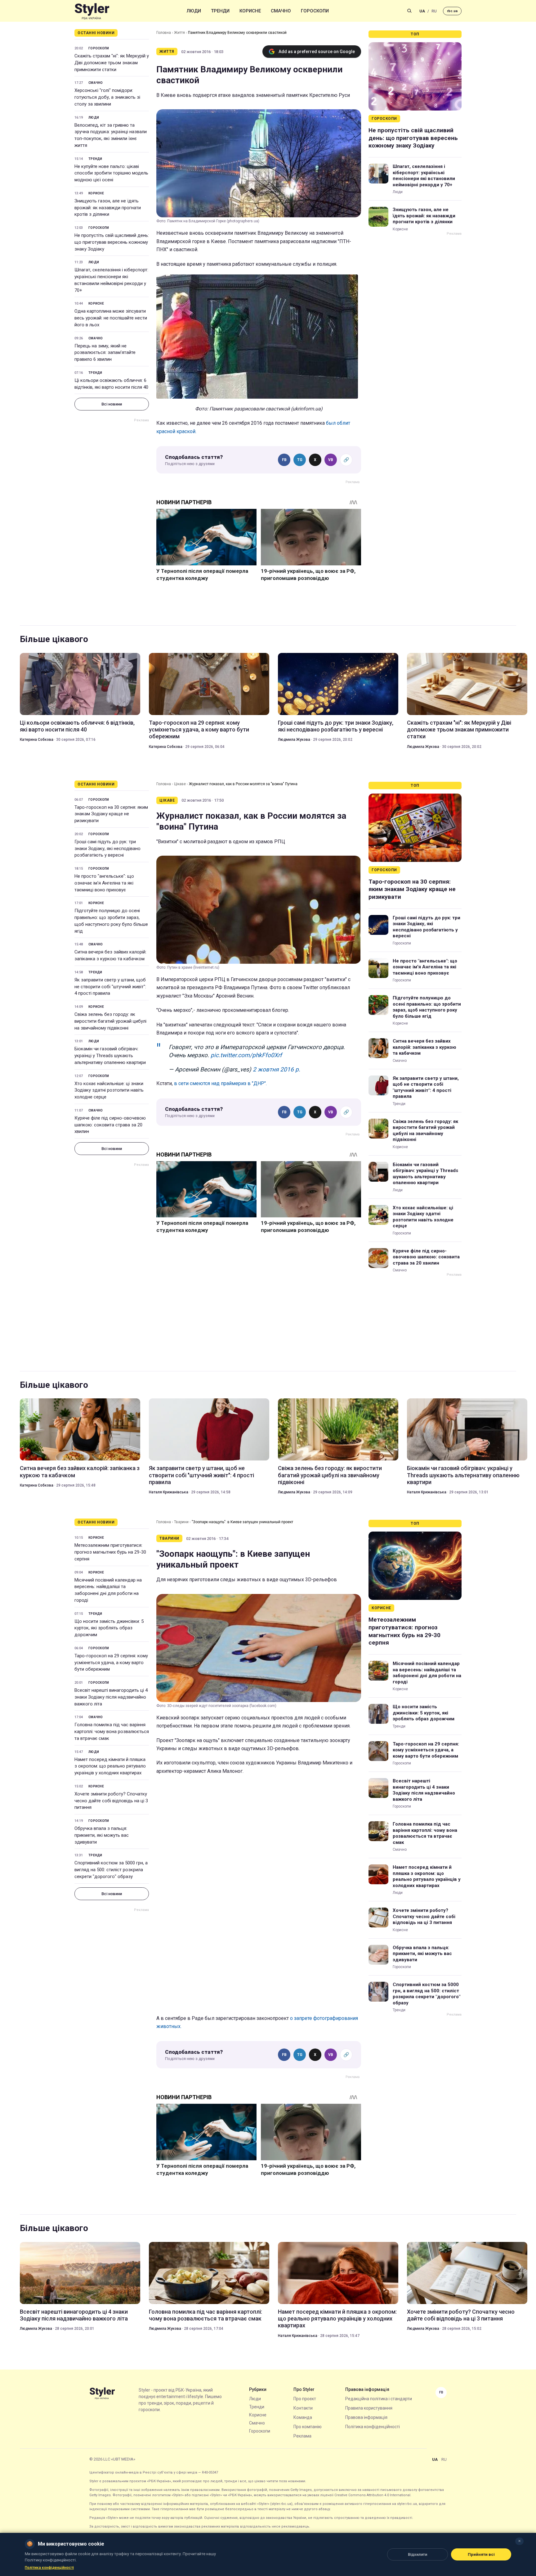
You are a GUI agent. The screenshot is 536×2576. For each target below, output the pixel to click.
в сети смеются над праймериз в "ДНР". (220, 1083)
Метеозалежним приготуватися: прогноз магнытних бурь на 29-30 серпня (110, 1552)
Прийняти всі (481, 2554)
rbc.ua (452, 11)
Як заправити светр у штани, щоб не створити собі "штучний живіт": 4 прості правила (110, 987)
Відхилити (418, 2554)
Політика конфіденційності (373, 2427)
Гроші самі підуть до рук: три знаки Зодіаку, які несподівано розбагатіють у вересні (336, 726)
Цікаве (180, 784)
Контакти (303, 2408)
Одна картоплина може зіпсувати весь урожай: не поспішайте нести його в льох (111, 318)
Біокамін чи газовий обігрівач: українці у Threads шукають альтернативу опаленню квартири (110, 1056)
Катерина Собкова (37, 740)
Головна (164, 33)
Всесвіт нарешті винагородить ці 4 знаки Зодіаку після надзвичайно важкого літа (111, 1697)
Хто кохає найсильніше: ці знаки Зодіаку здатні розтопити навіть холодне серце (109, 1090)
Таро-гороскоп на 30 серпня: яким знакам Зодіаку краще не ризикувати (111, 814)
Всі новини (112, 404)
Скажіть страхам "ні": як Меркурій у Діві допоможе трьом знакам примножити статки (112, 63)
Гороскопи (315, 11)
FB (284, 460)
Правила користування (369, 2408)
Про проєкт (305, 2399)
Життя (179, 33)
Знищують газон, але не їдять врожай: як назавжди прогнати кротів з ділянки (108, 208)
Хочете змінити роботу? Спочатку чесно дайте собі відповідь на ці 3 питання (111, 1801)
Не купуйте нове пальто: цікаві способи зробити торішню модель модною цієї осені (111, 173)
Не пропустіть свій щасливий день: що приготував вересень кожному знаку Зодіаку (112, 242)
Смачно (281, 11)
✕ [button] (519, 2541)
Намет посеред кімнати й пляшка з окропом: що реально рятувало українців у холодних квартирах (110, 1766)
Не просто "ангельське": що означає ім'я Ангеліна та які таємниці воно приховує (104, 883)
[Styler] (92, 11)
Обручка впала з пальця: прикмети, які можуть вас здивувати (102, 1835)
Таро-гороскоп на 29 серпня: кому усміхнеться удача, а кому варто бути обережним (199, 730)
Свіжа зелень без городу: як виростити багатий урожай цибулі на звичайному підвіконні (110, 1021)
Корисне (250, 11)
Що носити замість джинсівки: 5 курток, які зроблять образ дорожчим (109, 1628)
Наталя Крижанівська (169, 1492)
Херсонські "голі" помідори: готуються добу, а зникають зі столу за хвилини (107, 97)
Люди (194, 11)
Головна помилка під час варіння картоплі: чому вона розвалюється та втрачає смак (112, 1732)
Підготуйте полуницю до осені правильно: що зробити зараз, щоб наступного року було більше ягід (111, 921)
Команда (303, 2417)
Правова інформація (366, 2417)
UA (422, 11)
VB (331, 460)
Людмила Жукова (294, 740)
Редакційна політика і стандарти (379, 2399)
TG (300, 460)
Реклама (302, 2436)
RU (434, 11)
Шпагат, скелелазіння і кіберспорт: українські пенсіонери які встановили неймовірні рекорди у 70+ (111, 280)
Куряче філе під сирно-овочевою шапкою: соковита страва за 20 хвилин (110, 1125)
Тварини (181, 1522)
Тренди (220, 11)
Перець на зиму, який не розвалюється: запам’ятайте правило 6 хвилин (105, 353)
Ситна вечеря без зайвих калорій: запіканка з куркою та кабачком (110, 955)
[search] (409, 11)
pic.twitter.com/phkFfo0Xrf (246, 1055)
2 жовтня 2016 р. (277, 1069)
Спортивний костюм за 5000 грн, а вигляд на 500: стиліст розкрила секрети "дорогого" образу (111, 1870)
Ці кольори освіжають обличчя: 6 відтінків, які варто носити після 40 (111, 384)
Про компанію (308, 2427)
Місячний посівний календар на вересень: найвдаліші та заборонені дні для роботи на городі (108, 1590)
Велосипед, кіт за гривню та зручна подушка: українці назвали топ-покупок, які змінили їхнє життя (111, 135)
